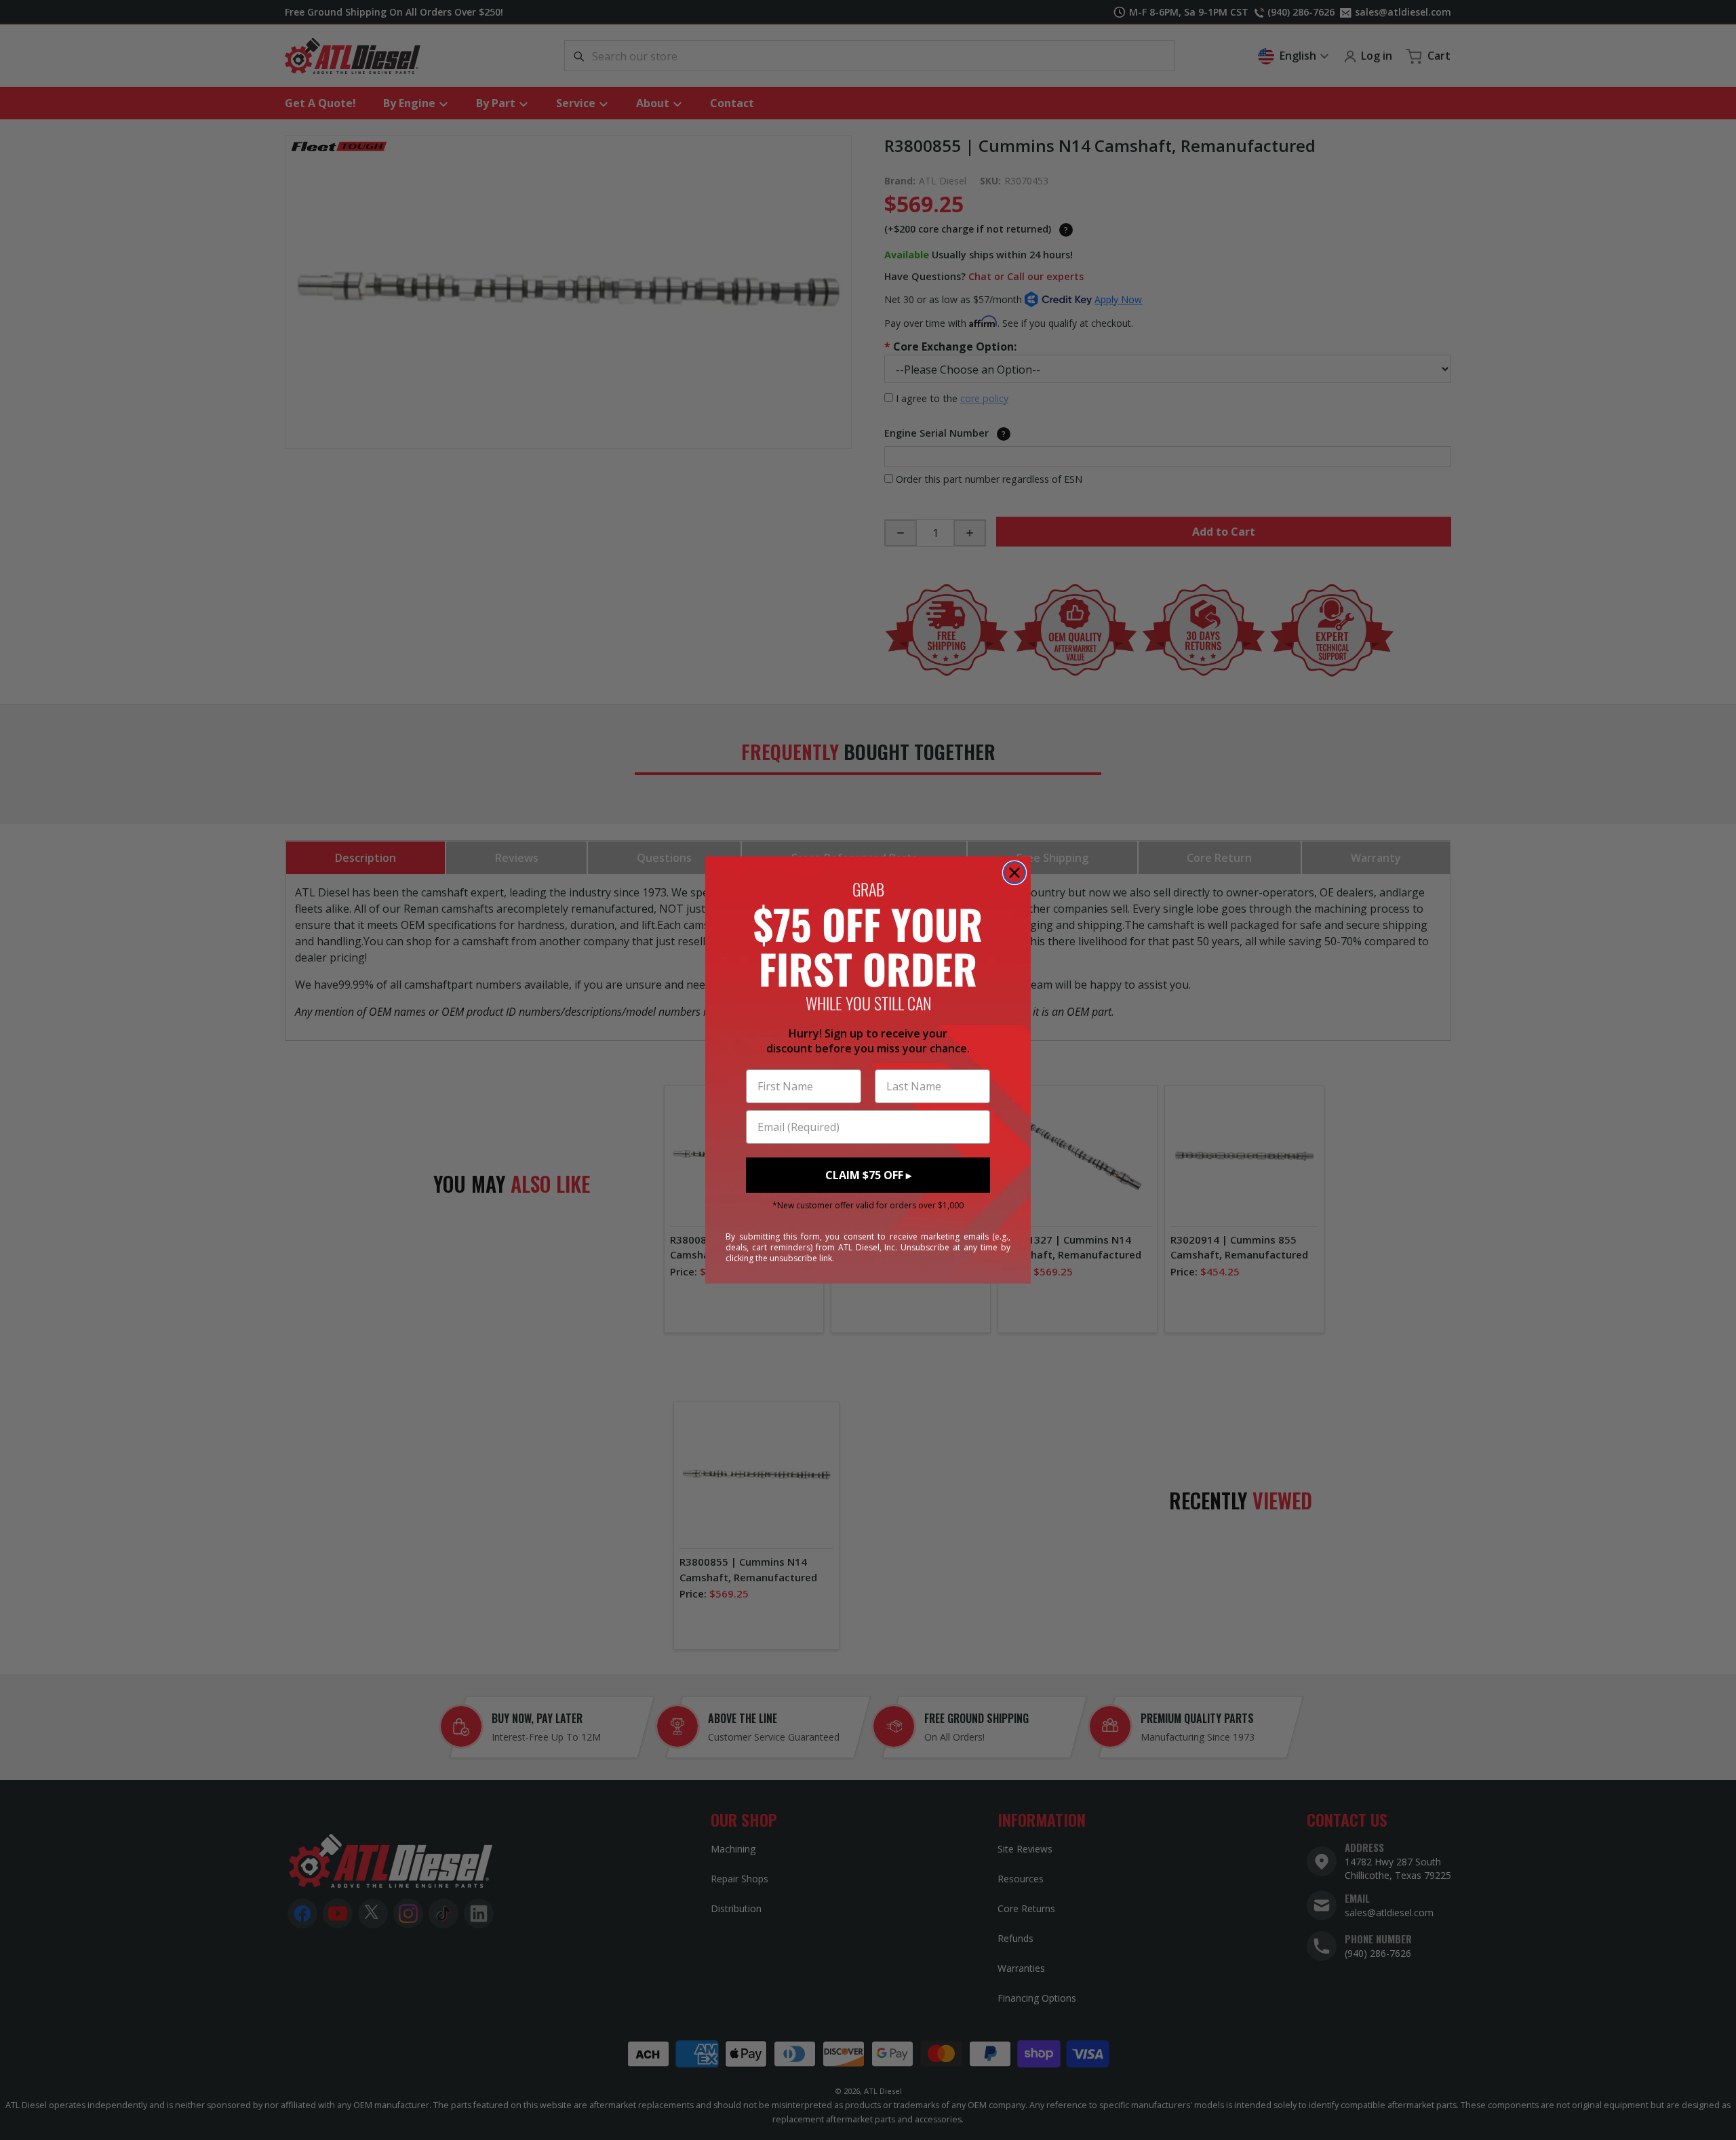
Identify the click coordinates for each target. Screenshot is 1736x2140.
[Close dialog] (1014, 873)
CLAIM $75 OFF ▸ (868, 1175)
